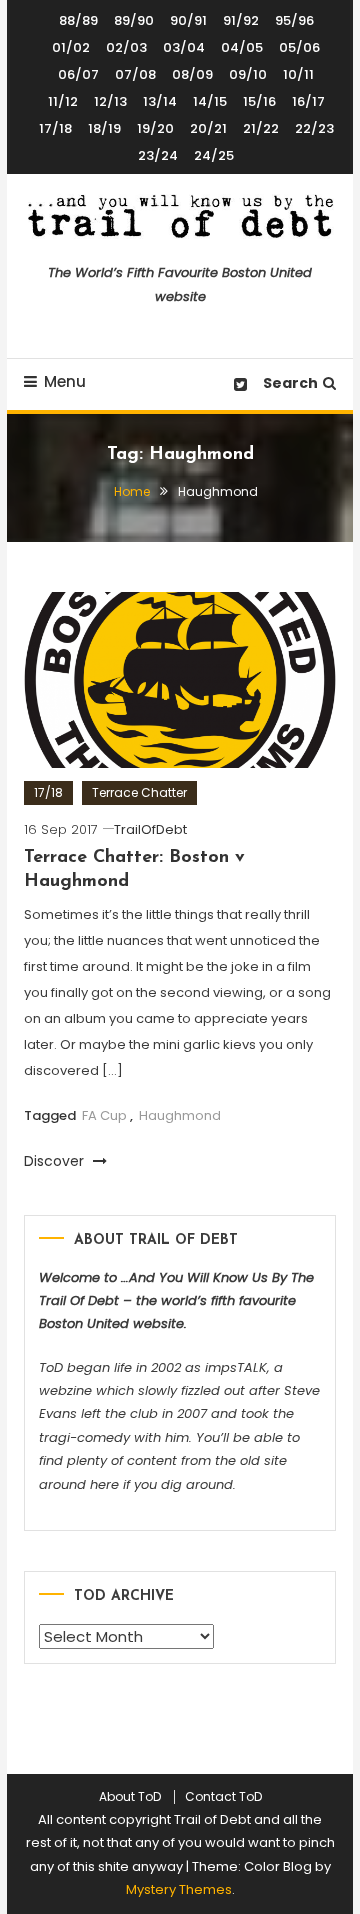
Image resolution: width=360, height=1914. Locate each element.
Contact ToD (223, 1797)
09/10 (248, 74)
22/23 (314, 128)
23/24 (158, 155)
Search (290, 383)
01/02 (71, 47)
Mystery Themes (179, 1889)
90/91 (188, 20)
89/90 (134, 20)
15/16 (259, 101)
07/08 (135, 74)
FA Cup (104, 1115)
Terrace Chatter (139, 792)
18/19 (104, 128)
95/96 (294, 20)
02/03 (126, 47)
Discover (56, 1161)
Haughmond (180, 1115)
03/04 (184, 47)
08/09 (192, 74)
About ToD (130, 1797)
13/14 (160, 101)
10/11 (298, 74)
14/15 (210, 101)
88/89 (78, 20)
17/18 (55, 128)
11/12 (63, 101)
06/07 (78, 74)
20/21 (208, 128)
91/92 (241, 20)
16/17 (308, 101)
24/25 (214, 155)
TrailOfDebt (150, 829)
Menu (65, 381)
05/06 (299, 47)
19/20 (155, 128)
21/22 (261, 128)
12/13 (110, 101)
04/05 (242, 47)
